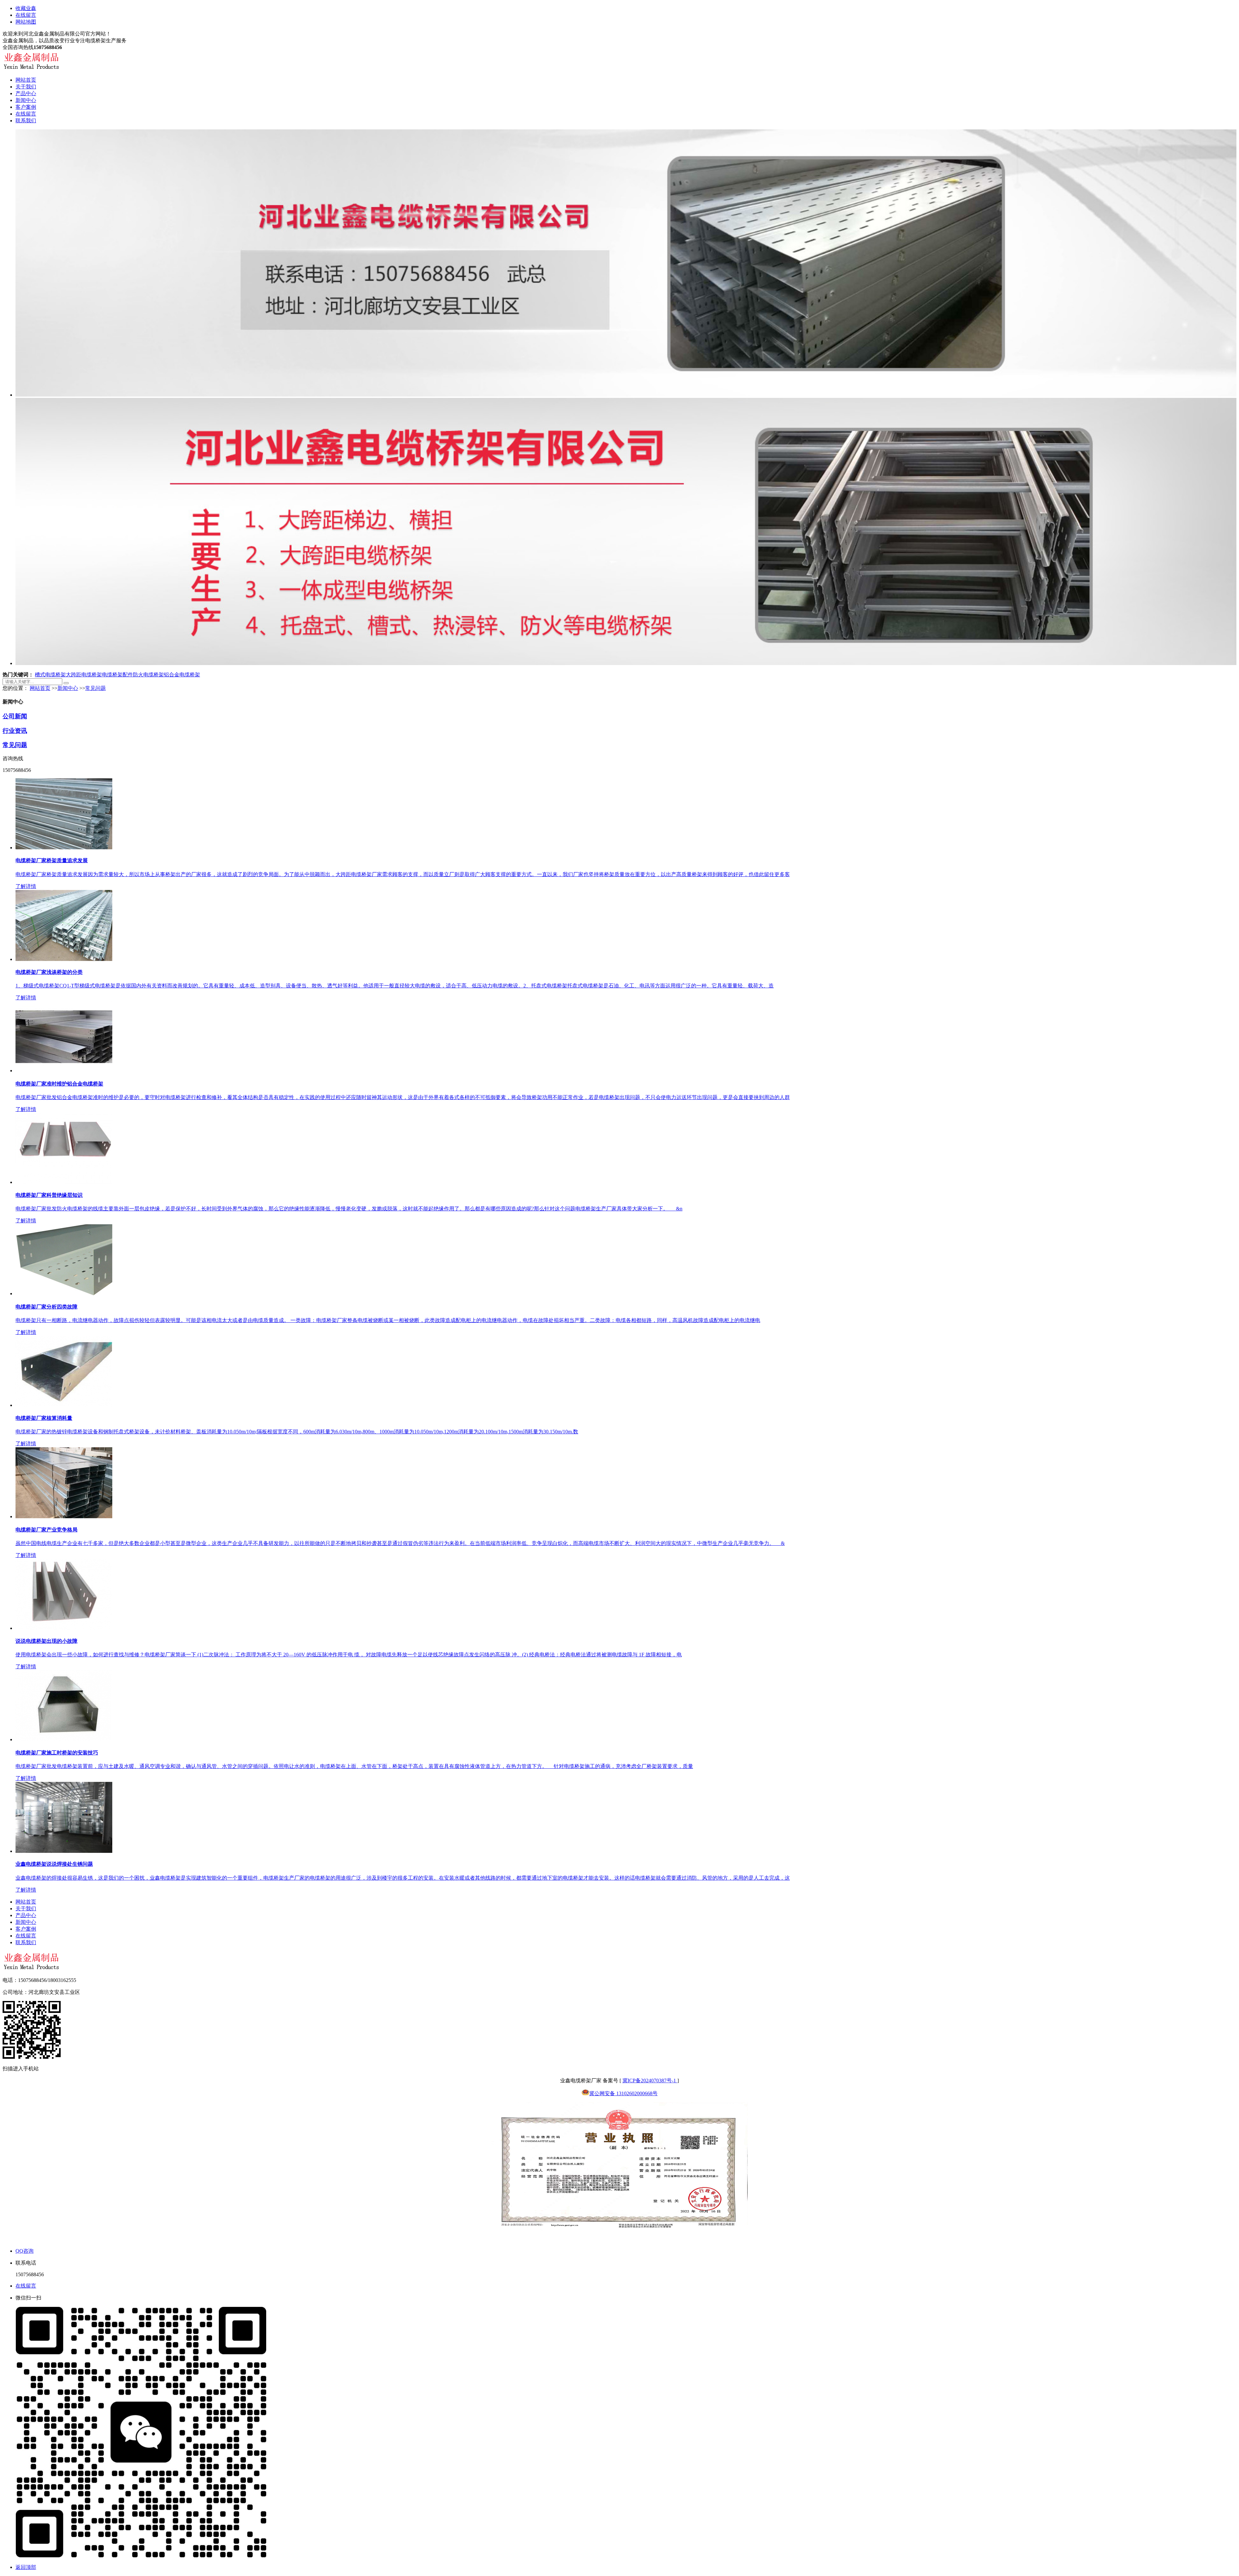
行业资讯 (15, 731)
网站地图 (26, 22)
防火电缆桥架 (148, 675)
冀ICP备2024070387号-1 (650, 2081)
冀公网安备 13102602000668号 (623, 2093)
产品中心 (26, 93)
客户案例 (26, 107)
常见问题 (96, 688)
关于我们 (26, 87)
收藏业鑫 (26, 8)
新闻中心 (26, 100)
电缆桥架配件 (117, 675)
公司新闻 (15, 716)
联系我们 (26, 121)
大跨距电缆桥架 (84, 675)
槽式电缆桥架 (50, 675)
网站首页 (26, 80)
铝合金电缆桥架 (182, 675)
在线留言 (26, 15)
